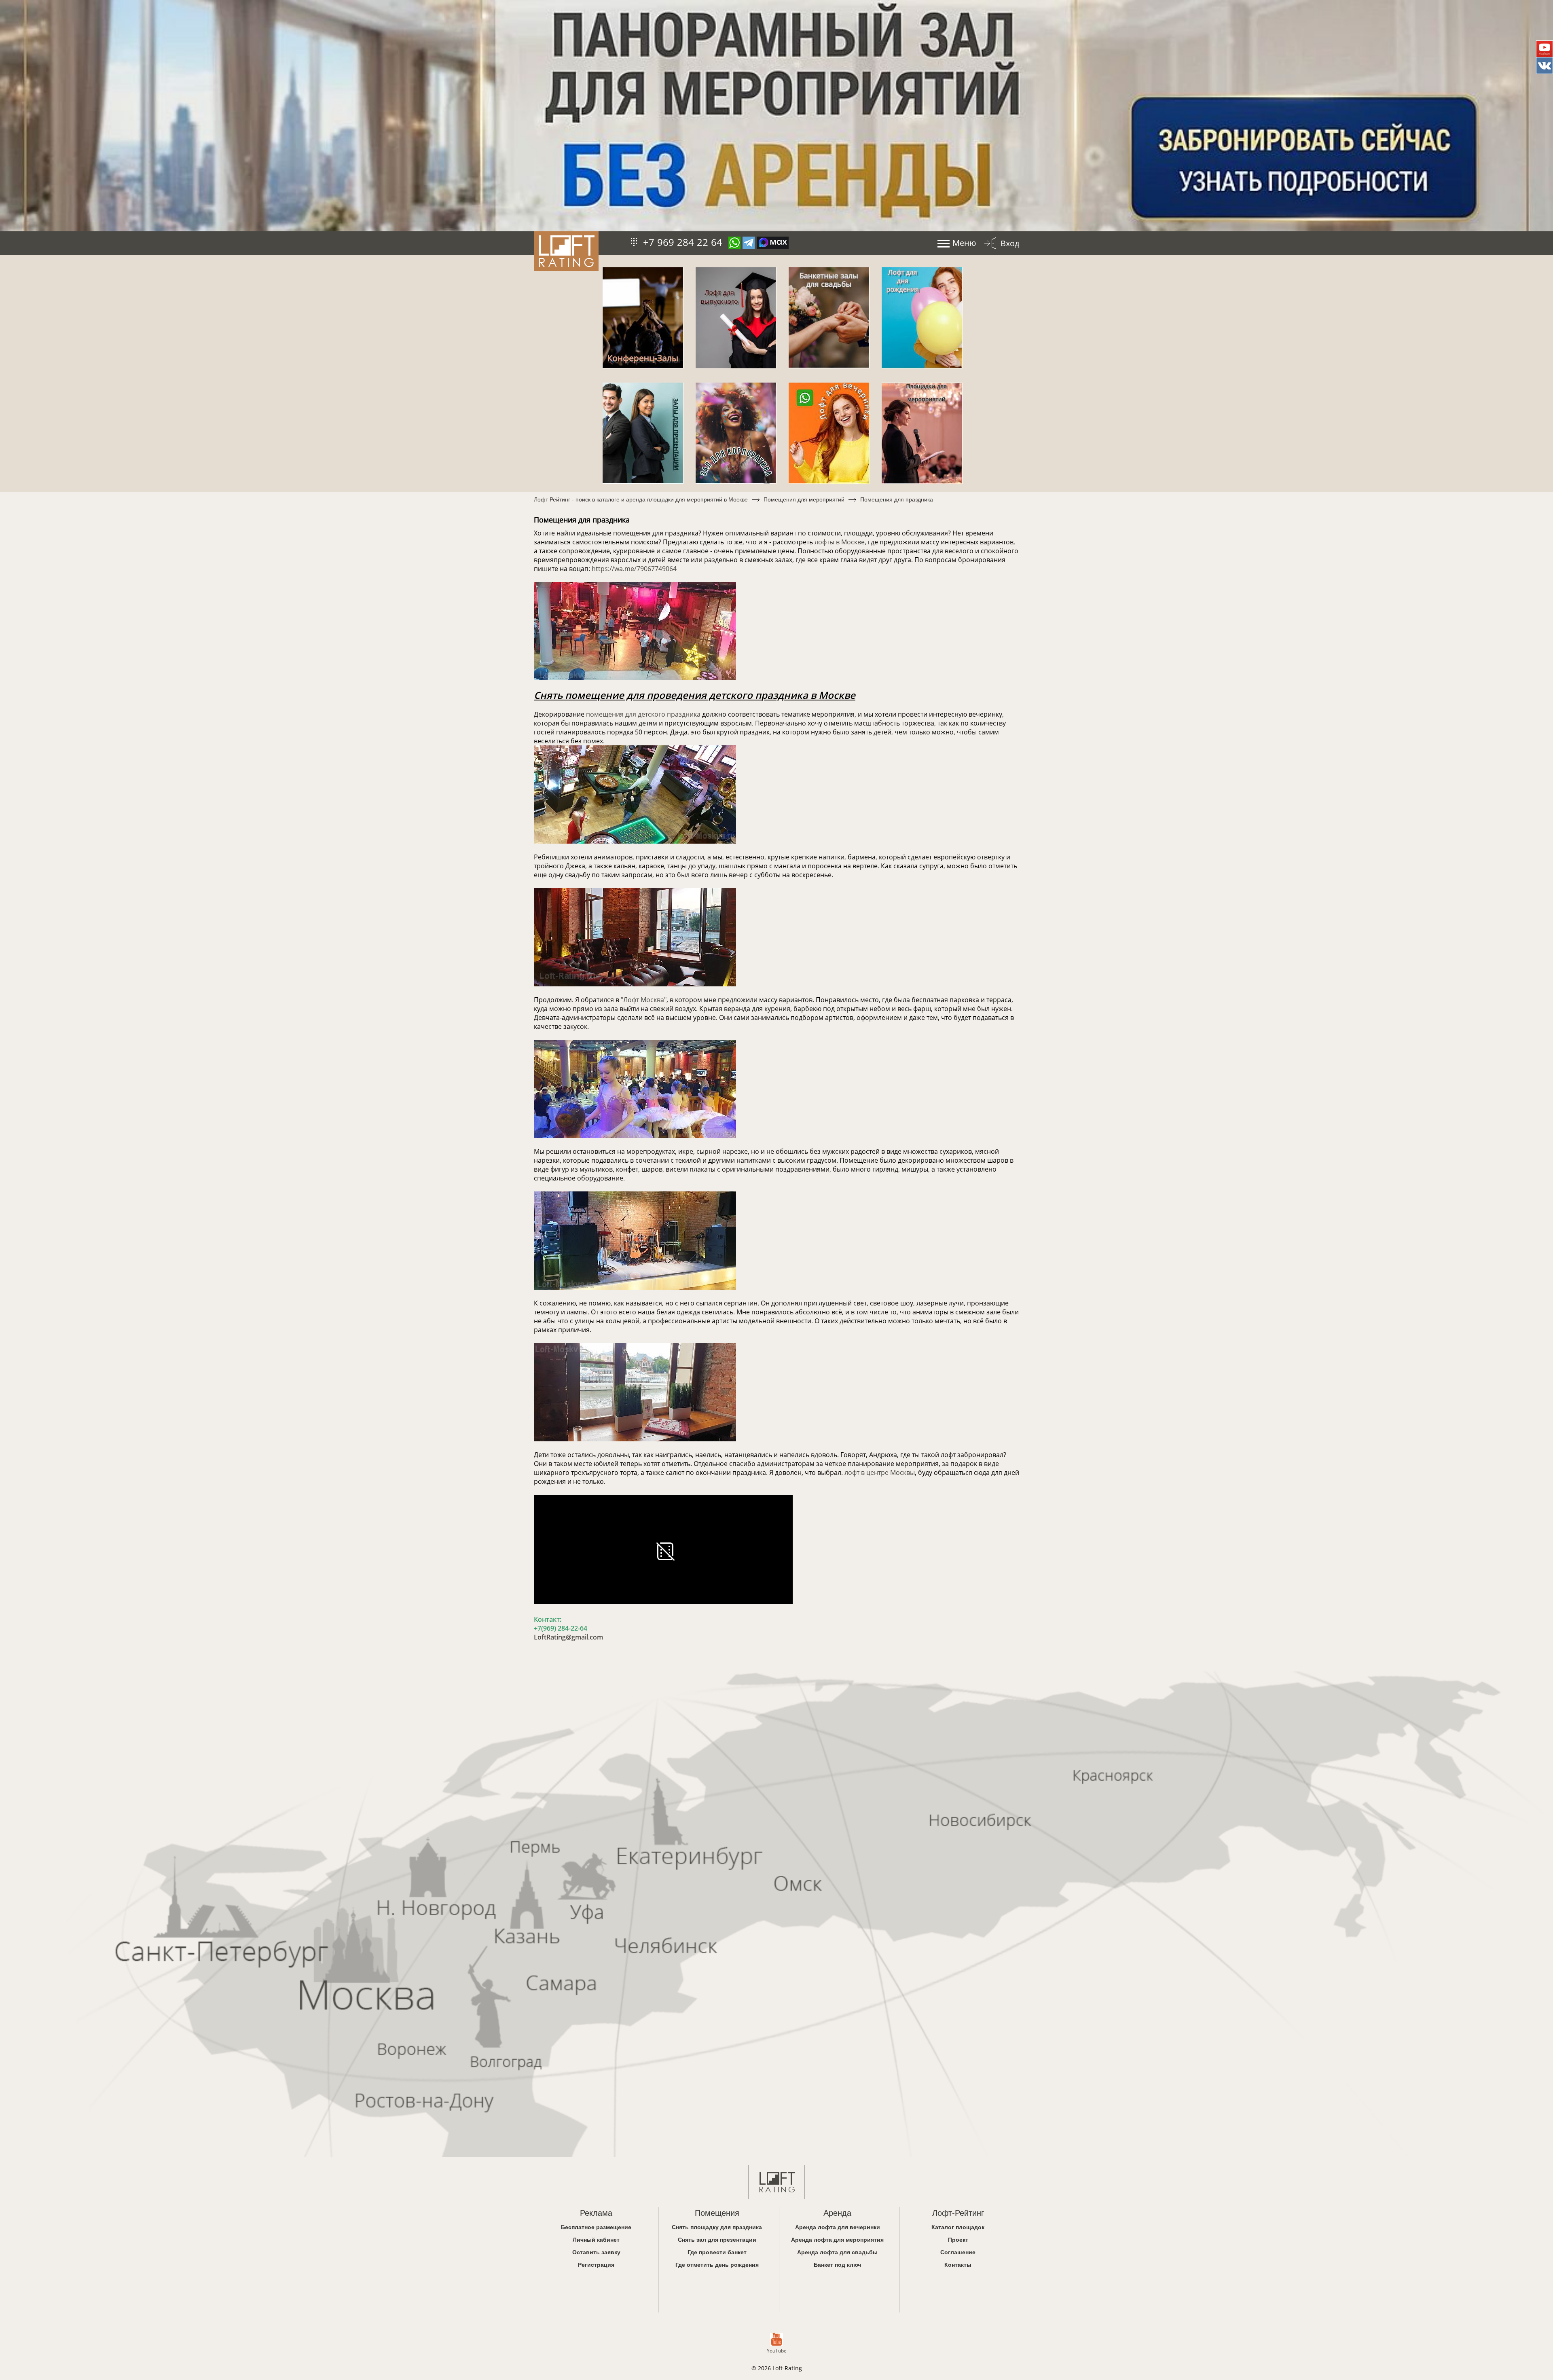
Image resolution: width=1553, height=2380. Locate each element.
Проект (958, 2239)
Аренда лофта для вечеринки (838, 2227)
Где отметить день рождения (717, 2265)
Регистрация (596, 2265)
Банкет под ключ (837, 2265)
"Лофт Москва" (644, 1000)
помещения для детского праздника (643, 714)
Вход (1010, 243)
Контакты (958, 2265)
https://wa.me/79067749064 (634, 569)
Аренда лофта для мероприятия (837, 2239)
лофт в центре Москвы (880, 1472)
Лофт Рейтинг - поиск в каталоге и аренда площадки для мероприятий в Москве (641, 499)
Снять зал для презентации (717, 2239)
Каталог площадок (958, 2227)
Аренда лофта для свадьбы (837, 2252)
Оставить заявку (596, 2252)
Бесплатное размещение (596, 2227)
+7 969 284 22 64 (683, 242)
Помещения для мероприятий (804, 499)
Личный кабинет (596, 2239)
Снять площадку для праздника (717, 2227)
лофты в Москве (840, 542)
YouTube (777, 2351)
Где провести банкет (717, 2252)
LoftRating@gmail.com (568, 1637)
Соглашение (958, 2252)
